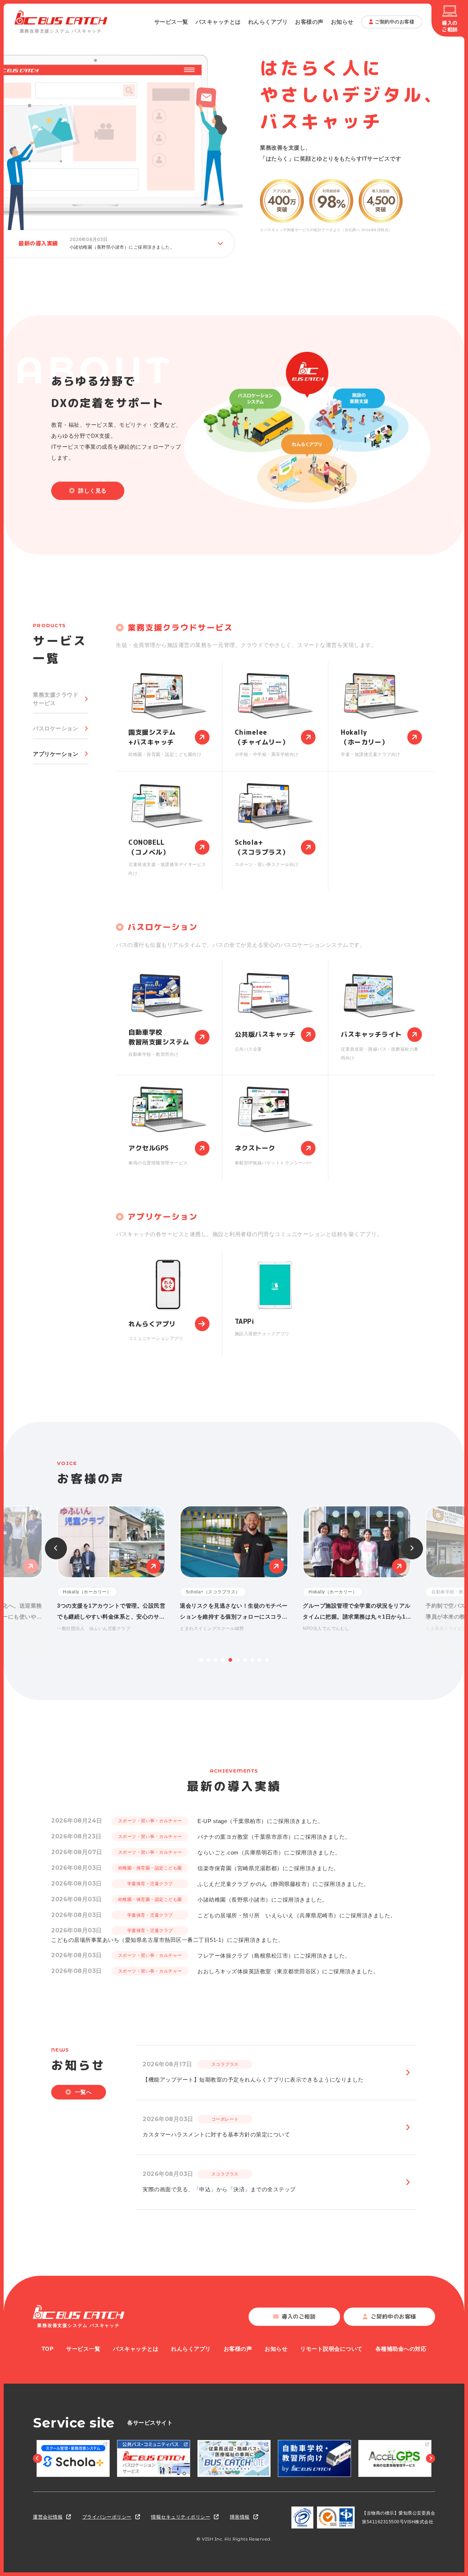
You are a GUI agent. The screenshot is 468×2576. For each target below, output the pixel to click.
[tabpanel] (234, 1569)
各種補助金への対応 (401, 2349)
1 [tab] (201, 1660)
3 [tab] (216, 1660)
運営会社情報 (48, 2517)
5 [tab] (230, 1660)
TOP (48, 2349)
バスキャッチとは (218, 22)
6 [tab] (238, 1660)
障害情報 (240, 2517)
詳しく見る (93, 491)
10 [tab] (267, 1660)
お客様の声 (309, 22)
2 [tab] (208, 1660)
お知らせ (342, 22)
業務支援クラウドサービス (56, 699)
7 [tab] (245, 1660)
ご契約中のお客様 (395, 22)
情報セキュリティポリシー (181, 2517)
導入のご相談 (450, 26)
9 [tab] (260, 1660)
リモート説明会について (331, 2349)
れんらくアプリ (268, 22)
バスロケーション (56, 728)
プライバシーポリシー (107, 2517)
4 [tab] (223, 1660)
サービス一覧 (171, 22)
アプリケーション (56, 754)
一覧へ (84, 2092)
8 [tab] (252, 1660)
